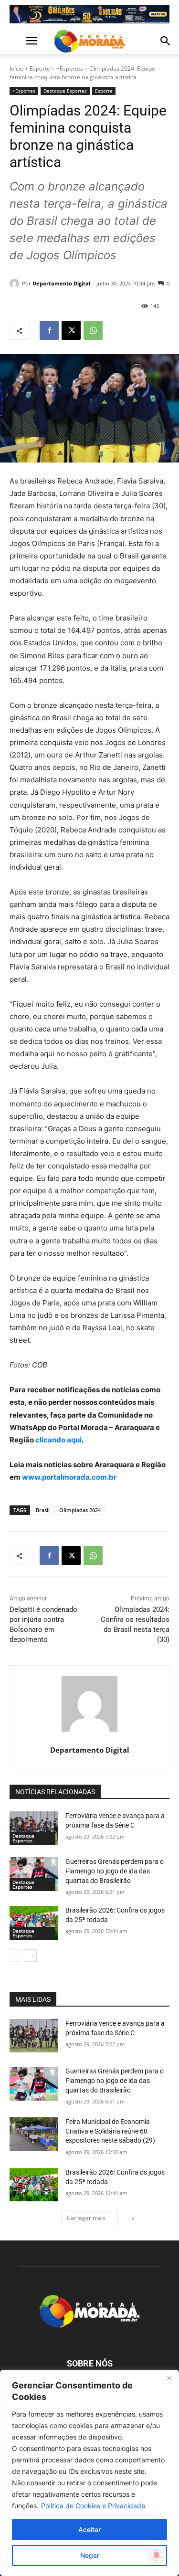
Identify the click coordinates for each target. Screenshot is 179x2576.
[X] (71, 330)
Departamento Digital (61, 283)
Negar (90, 2555)
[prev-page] (16, 1956)
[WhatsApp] (93, 330)
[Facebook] (49, 330)
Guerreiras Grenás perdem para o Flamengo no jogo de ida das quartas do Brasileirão (115, 1871)
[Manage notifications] (157, 2555)
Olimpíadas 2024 (80, 1510)
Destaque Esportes (65, 91)
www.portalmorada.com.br (69, 1477)
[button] (16, 41)
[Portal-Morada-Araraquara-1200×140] (89, 14)
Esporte (40, 68)
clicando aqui (58, 1440)
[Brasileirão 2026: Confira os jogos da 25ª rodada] (34, 1923)
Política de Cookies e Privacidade (93, 2506)
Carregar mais (86, 2218)
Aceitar (89, 2529)
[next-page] (31, 1956)
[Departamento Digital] (16, 284)
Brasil (43, 1510)
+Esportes (70, 68)
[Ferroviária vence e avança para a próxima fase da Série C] (34, 1828)
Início (16, 68)
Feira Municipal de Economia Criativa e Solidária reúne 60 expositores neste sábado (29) (110, 2131)
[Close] (169, 2378)
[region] (89, 2473)
